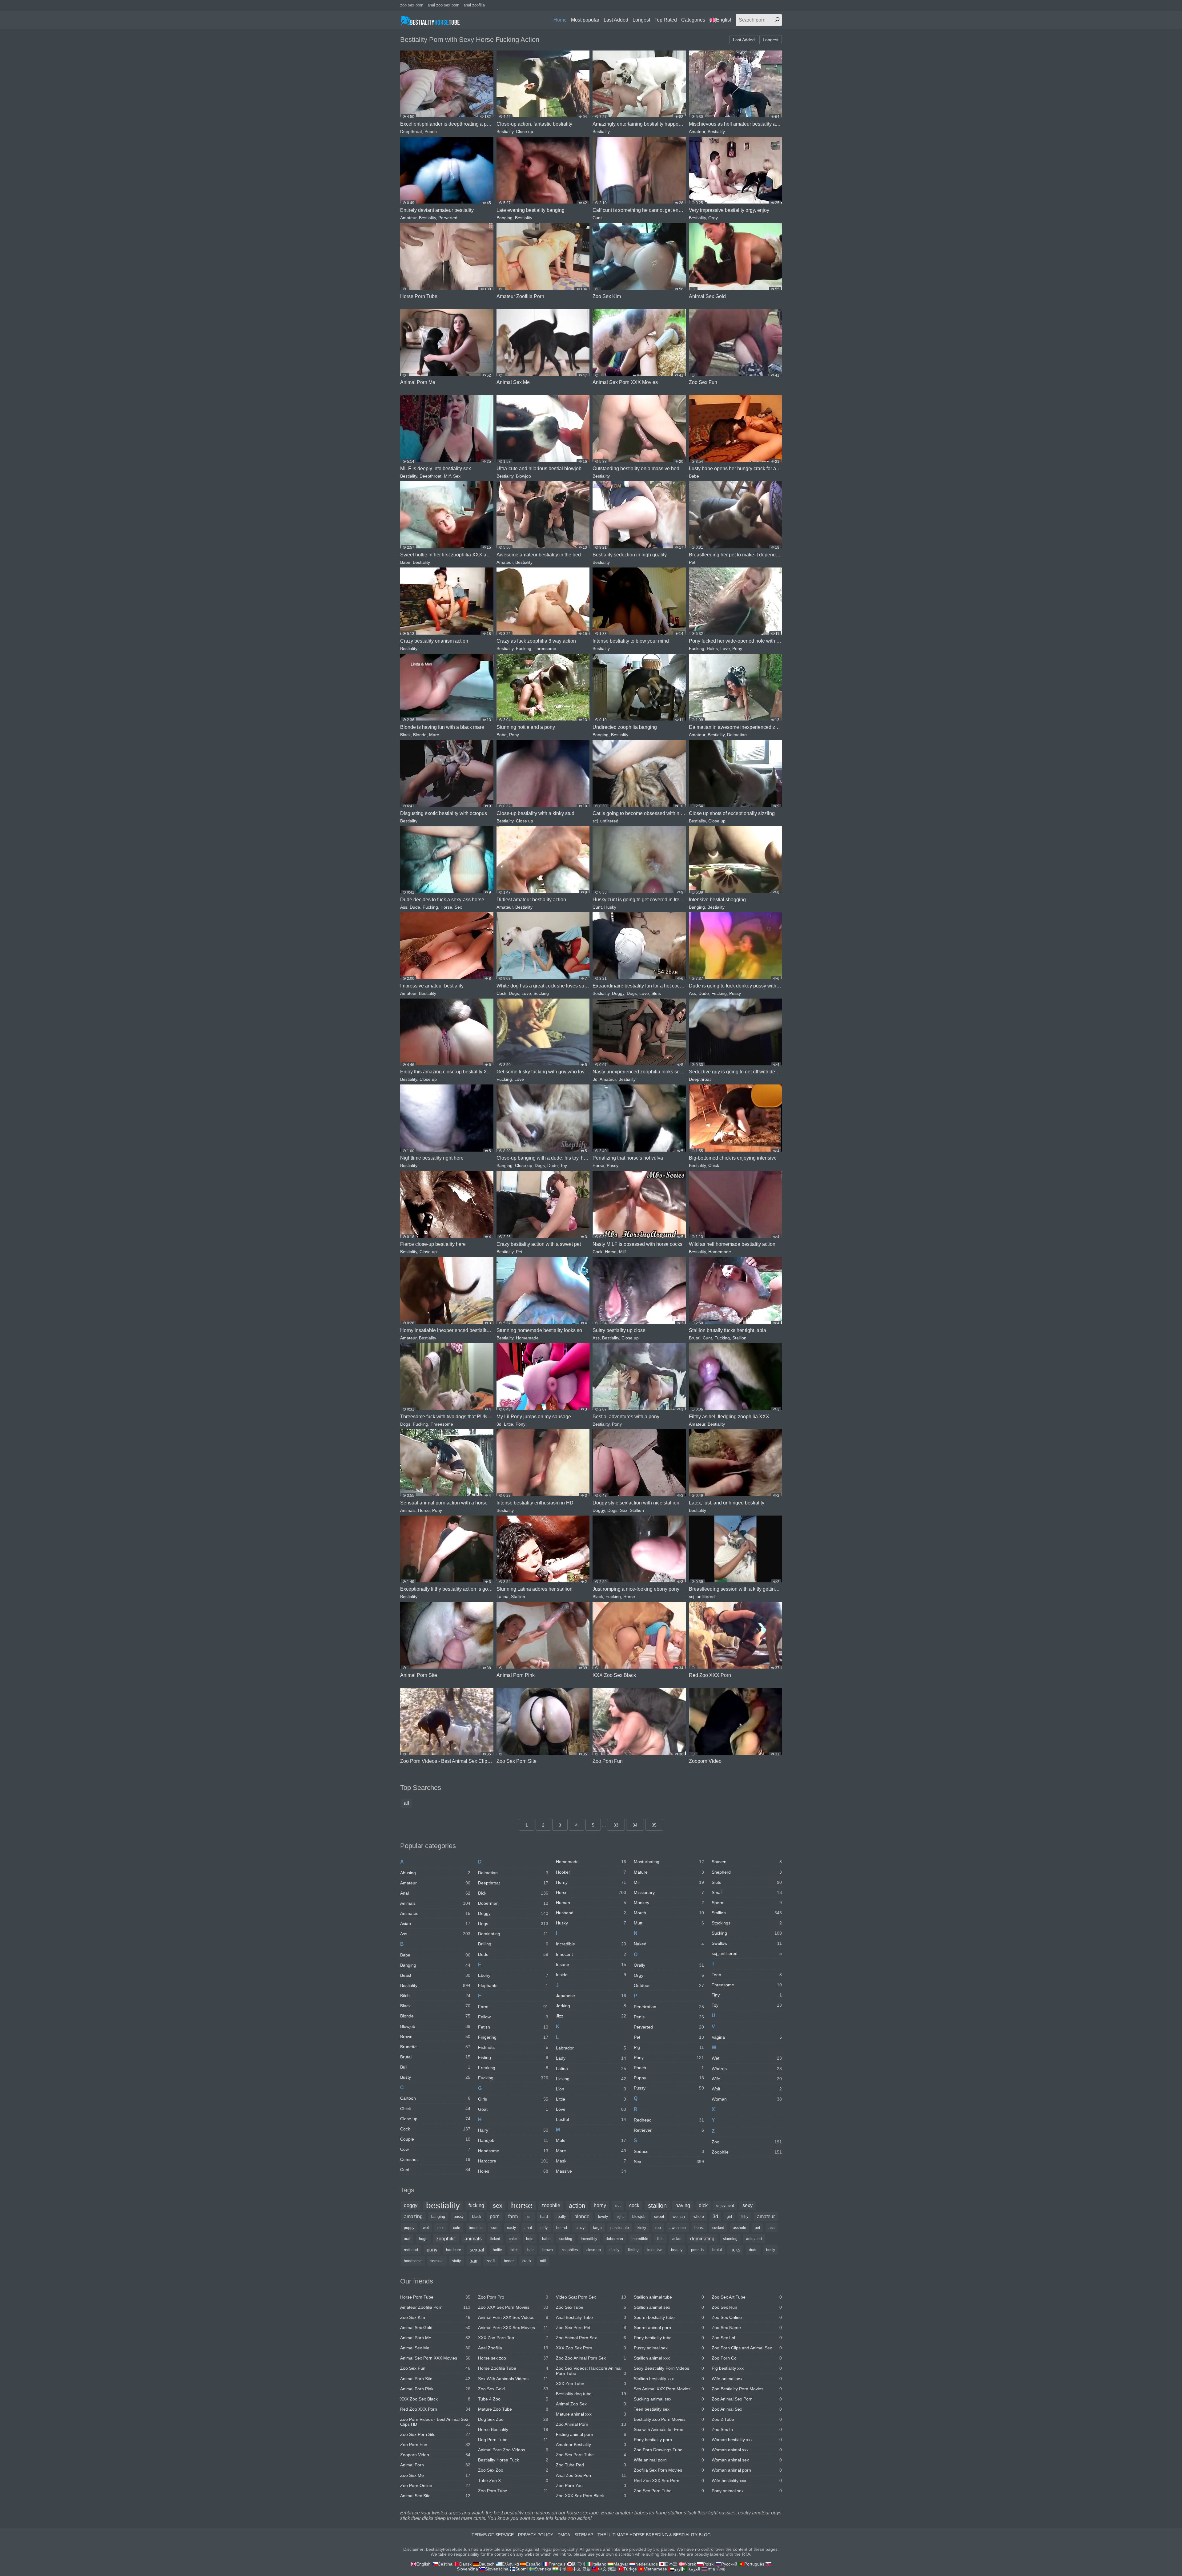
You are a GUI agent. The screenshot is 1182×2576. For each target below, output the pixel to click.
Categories (693, 20)
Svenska (543, 2569)
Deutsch (487, 2564)
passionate (620, 2228)
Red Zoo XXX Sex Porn (669, 2481)
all (406, 1803)
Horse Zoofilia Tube (513, 2368)
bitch (515, 2250)
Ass (404, 907)
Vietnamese (655, 2569)
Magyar (621, 2564)
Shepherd (747, 1872)
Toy (564, 1165)
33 (616, 1825)
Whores (747, 2069)
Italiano (599, 2564)
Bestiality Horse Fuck (513, 2460)
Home (560, 20)
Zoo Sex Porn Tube (591, 2455)
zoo (658, 2228)
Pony (737, 648)
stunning (730, 2239)
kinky (642, 2228)
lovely (603, 2217)
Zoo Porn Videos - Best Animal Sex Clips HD (435, 2422)
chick (513, 2239)
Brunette (435, 2047)
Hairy (513, 2130)
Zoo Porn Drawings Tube (669, 2450)
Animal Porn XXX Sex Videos (513, 2317)
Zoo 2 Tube (747, 2419)
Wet (747, 2058)
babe (546, 2239)
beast (699, 2228)
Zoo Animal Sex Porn (747, 2399)
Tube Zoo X (513, 2481)
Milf (447, 476)
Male (591, 2140)
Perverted (448, 218)
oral (407, 2239)
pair (474, 2261)
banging (438, 2217)
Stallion (739, 1338)
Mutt (669, 1923)
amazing (413, 2217)
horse (522, 2206)
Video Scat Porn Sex (591, 2297)
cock (634, 2205)
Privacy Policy (536, 2535)
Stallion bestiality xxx (669, 2379)
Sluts (656, 993)
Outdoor (669, 1985)
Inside (591, 1975)
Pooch (431, 131)
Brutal (695, 1338)
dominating (702, 2239)
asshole (740, 2228)
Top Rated (666, 20)
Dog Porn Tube (513, 2440)
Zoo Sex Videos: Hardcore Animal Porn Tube (591, 2371)
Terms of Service (493, 2535)
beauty (677, 2250)
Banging (505, 218)
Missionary (669, 1892)
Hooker (591, 1872)
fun (529, 2217)
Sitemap (584, 2535)
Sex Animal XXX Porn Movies (669, 2389)
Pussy (735, 993)
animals (473, 2239)
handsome (413, 2261)
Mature (669, 1872)
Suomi (521, 2569)
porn (495, 2217)
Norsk (690, 2564)
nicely (614, 2250)
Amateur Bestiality (591, 2445)
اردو (678, 2569)
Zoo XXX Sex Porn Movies (513, 2307)
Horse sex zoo (513, 2358)
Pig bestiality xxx (747, 2368)
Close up (525, 131)
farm (513, 2217)
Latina (503, 1597)
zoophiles (570, 2250)
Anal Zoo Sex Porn (591, 2475)
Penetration (669, 2007)
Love (725, 648)
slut (618, 2206)
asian (677, 2239)
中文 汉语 (582, 2569)
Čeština (445, 2564)
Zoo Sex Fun (435, 2368)
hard (544, 2217)
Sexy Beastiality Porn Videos (669, 2368)
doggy (411, 2205)
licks (735, 2250)
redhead (411, 2250)
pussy (459, 2217)
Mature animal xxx (591, 2414)
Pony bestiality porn (669, 2440)
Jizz (591, 2016)
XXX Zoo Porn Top (513, 2338)
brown (548, 2250)
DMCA (564, 2535)
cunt (495, 2228)
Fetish (513, 2027)
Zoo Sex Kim (435, 2317)
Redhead (669, 2120)
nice (441, 2228)
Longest (641, 20)
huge (423, 2239)
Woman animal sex (747, 2460)
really (561, 2217)
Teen (747, 1975)
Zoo (747, 2142)
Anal (435, 1893)
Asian (435, 1924)
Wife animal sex (747, 2379)
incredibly (589, 2239)
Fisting (513, 2057)
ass (772, 2228)
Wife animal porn (669, 2460)
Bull (435, 2067)
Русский (729, 2564)
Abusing (435, 1873)
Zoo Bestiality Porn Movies (747, 2389)
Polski (709, 2564)
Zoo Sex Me (435, 2475)
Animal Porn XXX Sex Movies (513, 2328)
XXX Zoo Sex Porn (591, 2348)
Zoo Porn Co (747, 2358)
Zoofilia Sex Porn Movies (669, 2470)
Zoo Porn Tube (513, 2491)
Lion (591, 2089)
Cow (435, 2149)
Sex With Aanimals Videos (513, 2379)
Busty (435, 2077)
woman (679, 2217)
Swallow (747, 1943)
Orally (669, 1965)
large (597, 2228)
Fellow (513, 2017)
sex (498, 2206)
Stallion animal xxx (669, 2358)
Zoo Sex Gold (513, 2389)
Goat (513, 2109)
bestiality (443, 2206)
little (660, 2239)
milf (543, 2261)
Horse (446, 907)
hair (531, 2250)
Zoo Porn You (591, 2485)
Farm (513, 2007)
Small (747, 1892)
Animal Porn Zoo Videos (513, 2450)
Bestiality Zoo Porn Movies (669, 2419)
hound (562, 2228)
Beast (435, 1975)
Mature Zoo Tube (513, 2409)
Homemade (720, 1252)
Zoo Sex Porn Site (435, 2434)
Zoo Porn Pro (513, 2297)
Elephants (513, 1985)
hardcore (454, 2250)
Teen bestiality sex (669, 2409)
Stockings (747, 1923)
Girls (513, 2099)
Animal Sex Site (435, 2496)
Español (534, 2564)
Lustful (591, 2119)
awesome (678, 2228)
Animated (435, 1913)
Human (591, 1903)
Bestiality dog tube (591, 2394)
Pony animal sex (747, 2491)
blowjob (639, 2217)
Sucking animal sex (669, 2399)
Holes (712, 648)
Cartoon (435, 2098)
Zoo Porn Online (435, 2485)
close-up (594, 2250)
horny (600, 2205)
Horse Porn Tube (435, 2297)
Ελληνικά (510, 2564)
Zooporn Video (435, 2455)
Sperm (747, 1903)
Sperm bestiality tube (669, 2317)
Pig (669, 2047)
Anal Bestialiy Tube (591, 2317)
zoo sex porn (412, 5)
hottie (497, 2250)
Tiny (747, 1995)
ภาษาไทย (716, 2569)
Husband (591, 1913)
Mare (434, 735)
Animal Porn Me (435, 2338)
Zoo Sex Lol (747, 2338)
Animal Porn (435, 2465)
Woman (747, 2099)
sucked (718, 2228)
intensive (655, 2250)
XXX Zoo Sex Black (435, 2399)
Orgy (713, 218)
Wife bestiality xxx (747, 2481)
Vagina (747, 2037)
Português (754, 2564)
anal (528, 2228)
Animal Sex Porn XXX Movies (435, 2358)
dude (753, 2250)
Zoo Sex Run (747, 2307)
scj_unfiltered (605, 821)
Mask (591, 2161)
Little (509, 1424)
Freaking (513, 2068)
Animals (408, 1510)
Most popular (585, 20)
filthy (744, 2217)
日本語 (671, 2564)
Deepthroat (411, 131)
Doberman (513, 1903)
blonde (582, 2217)
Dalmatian (737, 735)
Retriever (669, 2130)
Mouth (669, 1913)
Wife (747, 2079)
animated (754, 2239)
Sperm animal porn (669, 2328)
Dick (513, 1893)
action (577, 2206)
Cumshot (435, 2159)
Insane (591, 1964)
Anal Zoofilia (513, 2348)
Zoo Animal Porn (591, 2424)
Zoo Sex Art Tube (747, 2297)
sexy (748, 2205)
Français (557, 2564)
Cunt (597, 218)
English (724, 20)
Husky (610, 907)
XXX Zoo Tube (591, 2384)
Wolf (747, 2089)
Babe (694, 476)
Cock (501, 993)
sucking (566, 2239)
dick (703, 2205)
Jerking (591, 2006)
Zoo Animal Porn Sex (591, 2338)
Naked (669, 1944)
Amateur (697, 131)
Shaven (747, 1862)
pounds (697, 2250)
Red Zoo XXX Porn (435, 2409)
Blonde (420, 735)
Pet (692, 562)
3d (595, 1079)
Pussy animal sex (669, 2348)
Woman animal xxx (747, 2450)
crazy (580, 2228)
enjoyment (725, 2206)
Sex (457, 476)
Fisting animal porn (591, 2434)
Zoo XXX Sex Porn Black (591, 2496)
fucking (476, 2205)
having (683, 2205)
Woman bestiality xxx (747, 2440)
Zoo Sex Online (747, 2317)
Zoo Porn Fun (435, 2445)
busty (771, 2250)
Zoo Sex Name (747, 2328)
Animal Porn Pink (435, 2389)
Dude (415, 907)
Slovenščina (497, 2569)
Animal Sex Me (435, 2348)
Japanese (591, 1996)
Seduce (669, 2151)
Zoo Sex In (747, 2429)
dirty (544, 2228)
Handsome (513, 2151)
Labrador (591, 2048)
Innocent (591, 1954)
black (477, 2217)
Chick (714, 1165)
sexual (477, 2250)
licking (633, 2250)
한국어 (579, 2564)
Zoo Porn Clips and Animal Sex (747, 2348)
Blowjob (523, 476)
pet (757, 2228)
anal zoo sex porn (443, 5)
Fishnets (513, 2047)
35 (654, 1825)
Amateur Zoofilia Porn (435, 2307)
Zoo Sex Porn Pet (591, 2328)
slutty (456, 2261)
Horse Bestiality (513, 2429)
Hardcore (513, 2161)
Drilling (513, 1944)
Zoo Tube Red (591, 2465)
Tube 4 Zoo (513, 2399)
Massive (591, 2171)
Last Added (616, 20)
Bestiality (505, 131)
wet (426, 2228)
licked (495, 2239)
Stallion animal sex (669, 2307)
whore (699, 2217)
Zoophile (747, 2152)
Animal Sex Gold (435, 2328)
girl (729, 2217)
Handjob (513, 2140)
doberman (614, 2239)
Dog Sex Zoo (513, 2419)
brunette (476, 2228)
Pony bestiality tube (669, 2338)
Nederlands (647, 2564)
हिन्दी (562, 2569)
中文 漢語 (607, 2569)
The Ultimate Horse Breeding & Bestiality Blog (654, 2535)
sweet (659, 2217)
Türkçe (630, 2569)
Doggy (618, 993)
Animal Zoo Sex (591, 2404)
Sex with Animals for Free (669, 2429)
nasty (511, 2228)
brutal (717, 2250)
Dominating (513, 1934)
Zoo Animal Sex (747, 2409)
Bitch (435, 1996)
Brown (435, 2037)
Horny (591, 1882)
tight (620, 2217)
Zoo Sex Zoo (513, 2470)
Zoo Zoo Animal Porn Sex (591, 2358)
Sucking (541, 993)
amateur (766, 2217)
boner (509, 2261)
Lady (591, 2058)
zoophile (551, 2205)
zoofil (491, 2261)
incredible (640, 2239)
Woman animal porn (747, 2470)
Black (405, 735)
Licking (591, 2079)
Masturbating (669, 1862)
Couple (435, 2139)
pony (432, 2250)
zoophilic (446, 2239)
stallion (657, 2206)
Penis (669, 2017)
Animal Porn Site (435, 2379)
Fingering (513, 2037)
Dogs (514, 993)
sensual (437, 2261)
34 (635, 1825)
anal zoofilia (474, 5)
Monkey (669, 1903)
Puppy (669, 2078)
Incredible (591, 1944)
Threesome (545, 648)
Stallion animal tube (669, 2297)
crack (527, 2261)
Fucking (524, 648)
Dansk (465, 2564)
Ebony (513, 1975)
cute (457, 2228)
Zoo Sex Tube (591, 2307)
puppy (409, 2228)
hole (530, 2239)
